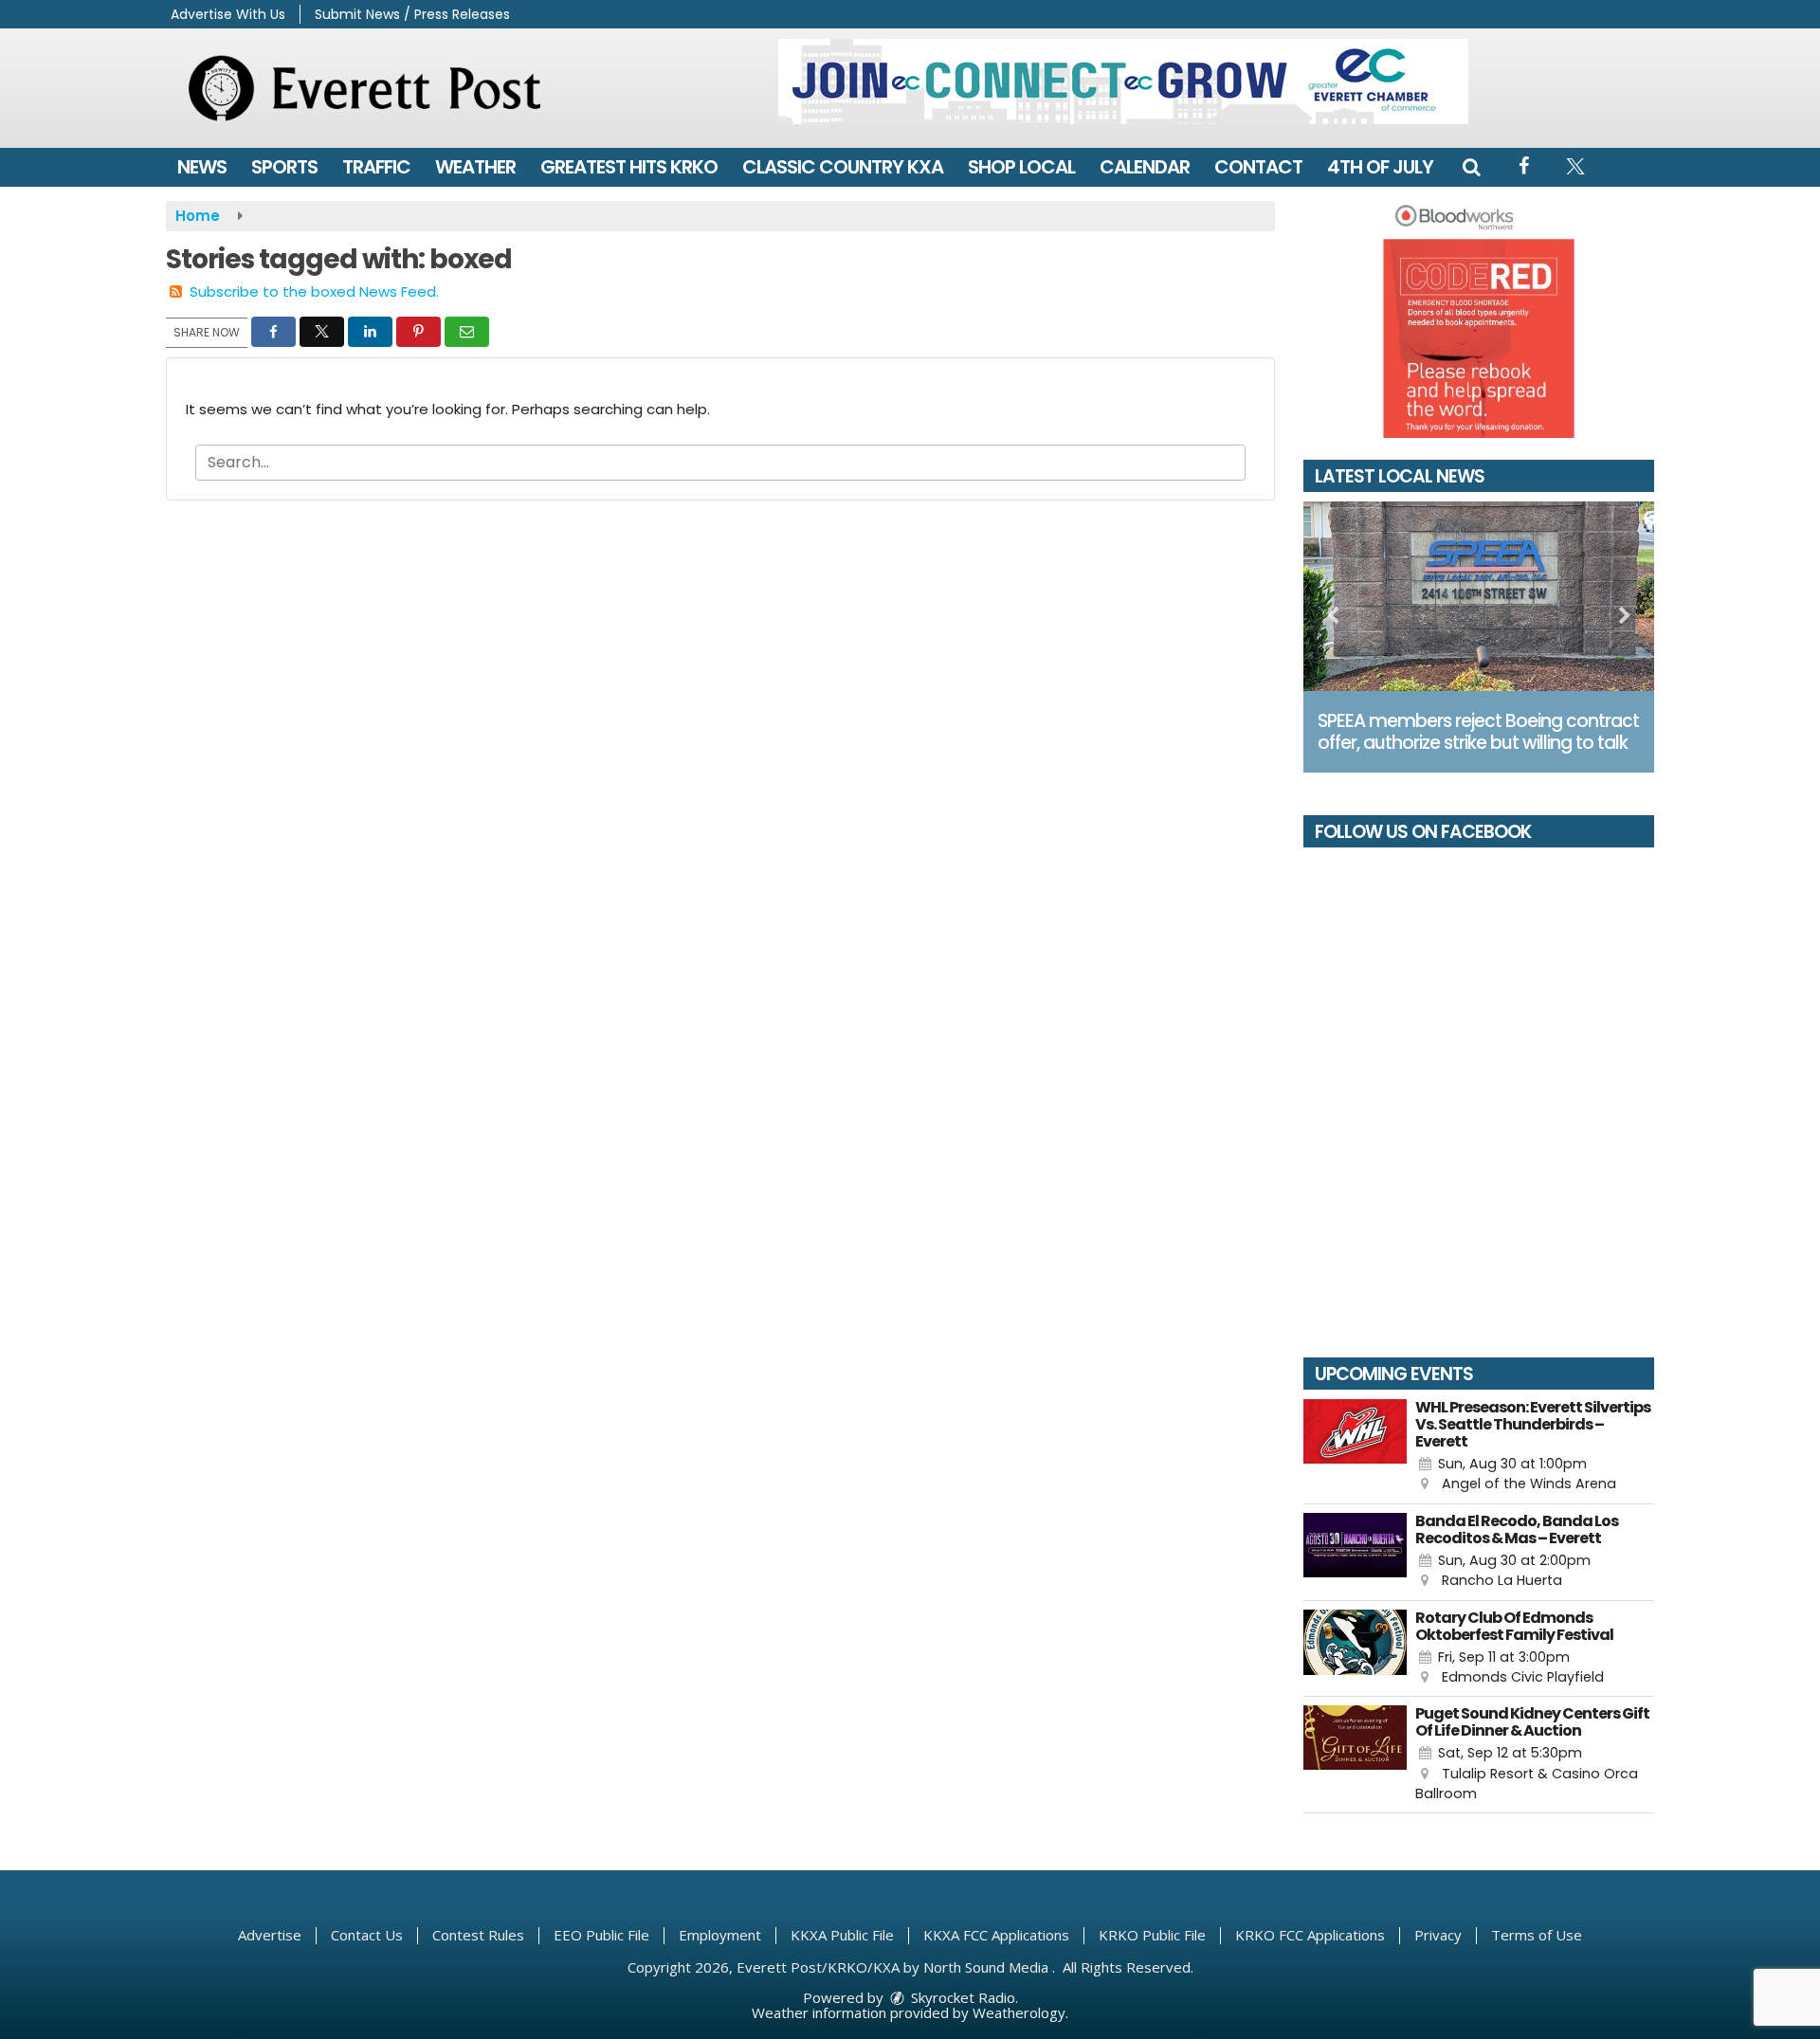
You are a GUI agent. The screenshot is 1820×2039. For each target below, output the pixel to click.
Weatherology (1019, 2012)
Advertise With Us (228, 14)
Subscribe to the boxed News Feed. (314, 291)
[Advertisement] (1123, 82)
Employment (720, 1935)
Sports (284, 167)
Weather (475, 167)
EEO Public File (601, 1935)
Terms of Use (1537, 1935)
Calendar (1145, 167)
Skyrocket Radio (961, 1997)
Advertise (270, 1935)
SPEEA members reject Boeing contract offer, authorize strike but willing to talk (1478, 732)
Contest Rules (478, 1935)
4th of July (1380, 167)
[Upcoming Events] (1355, 1447)
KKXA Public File (842, 1935)
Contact (1258, 167)
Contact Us (367, 1935)
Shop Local (1021, 167)
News (202, 167)
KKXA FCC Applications (996, 1935)
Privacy (1438, 1935)
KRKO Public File (1152, 1935)
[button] (1471, 167)
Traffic (376, 167)
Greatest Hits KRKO (629, 167)
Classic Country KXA (843, 167)
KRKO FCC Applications (1310, 1935)
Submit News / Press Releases (412, 14)
